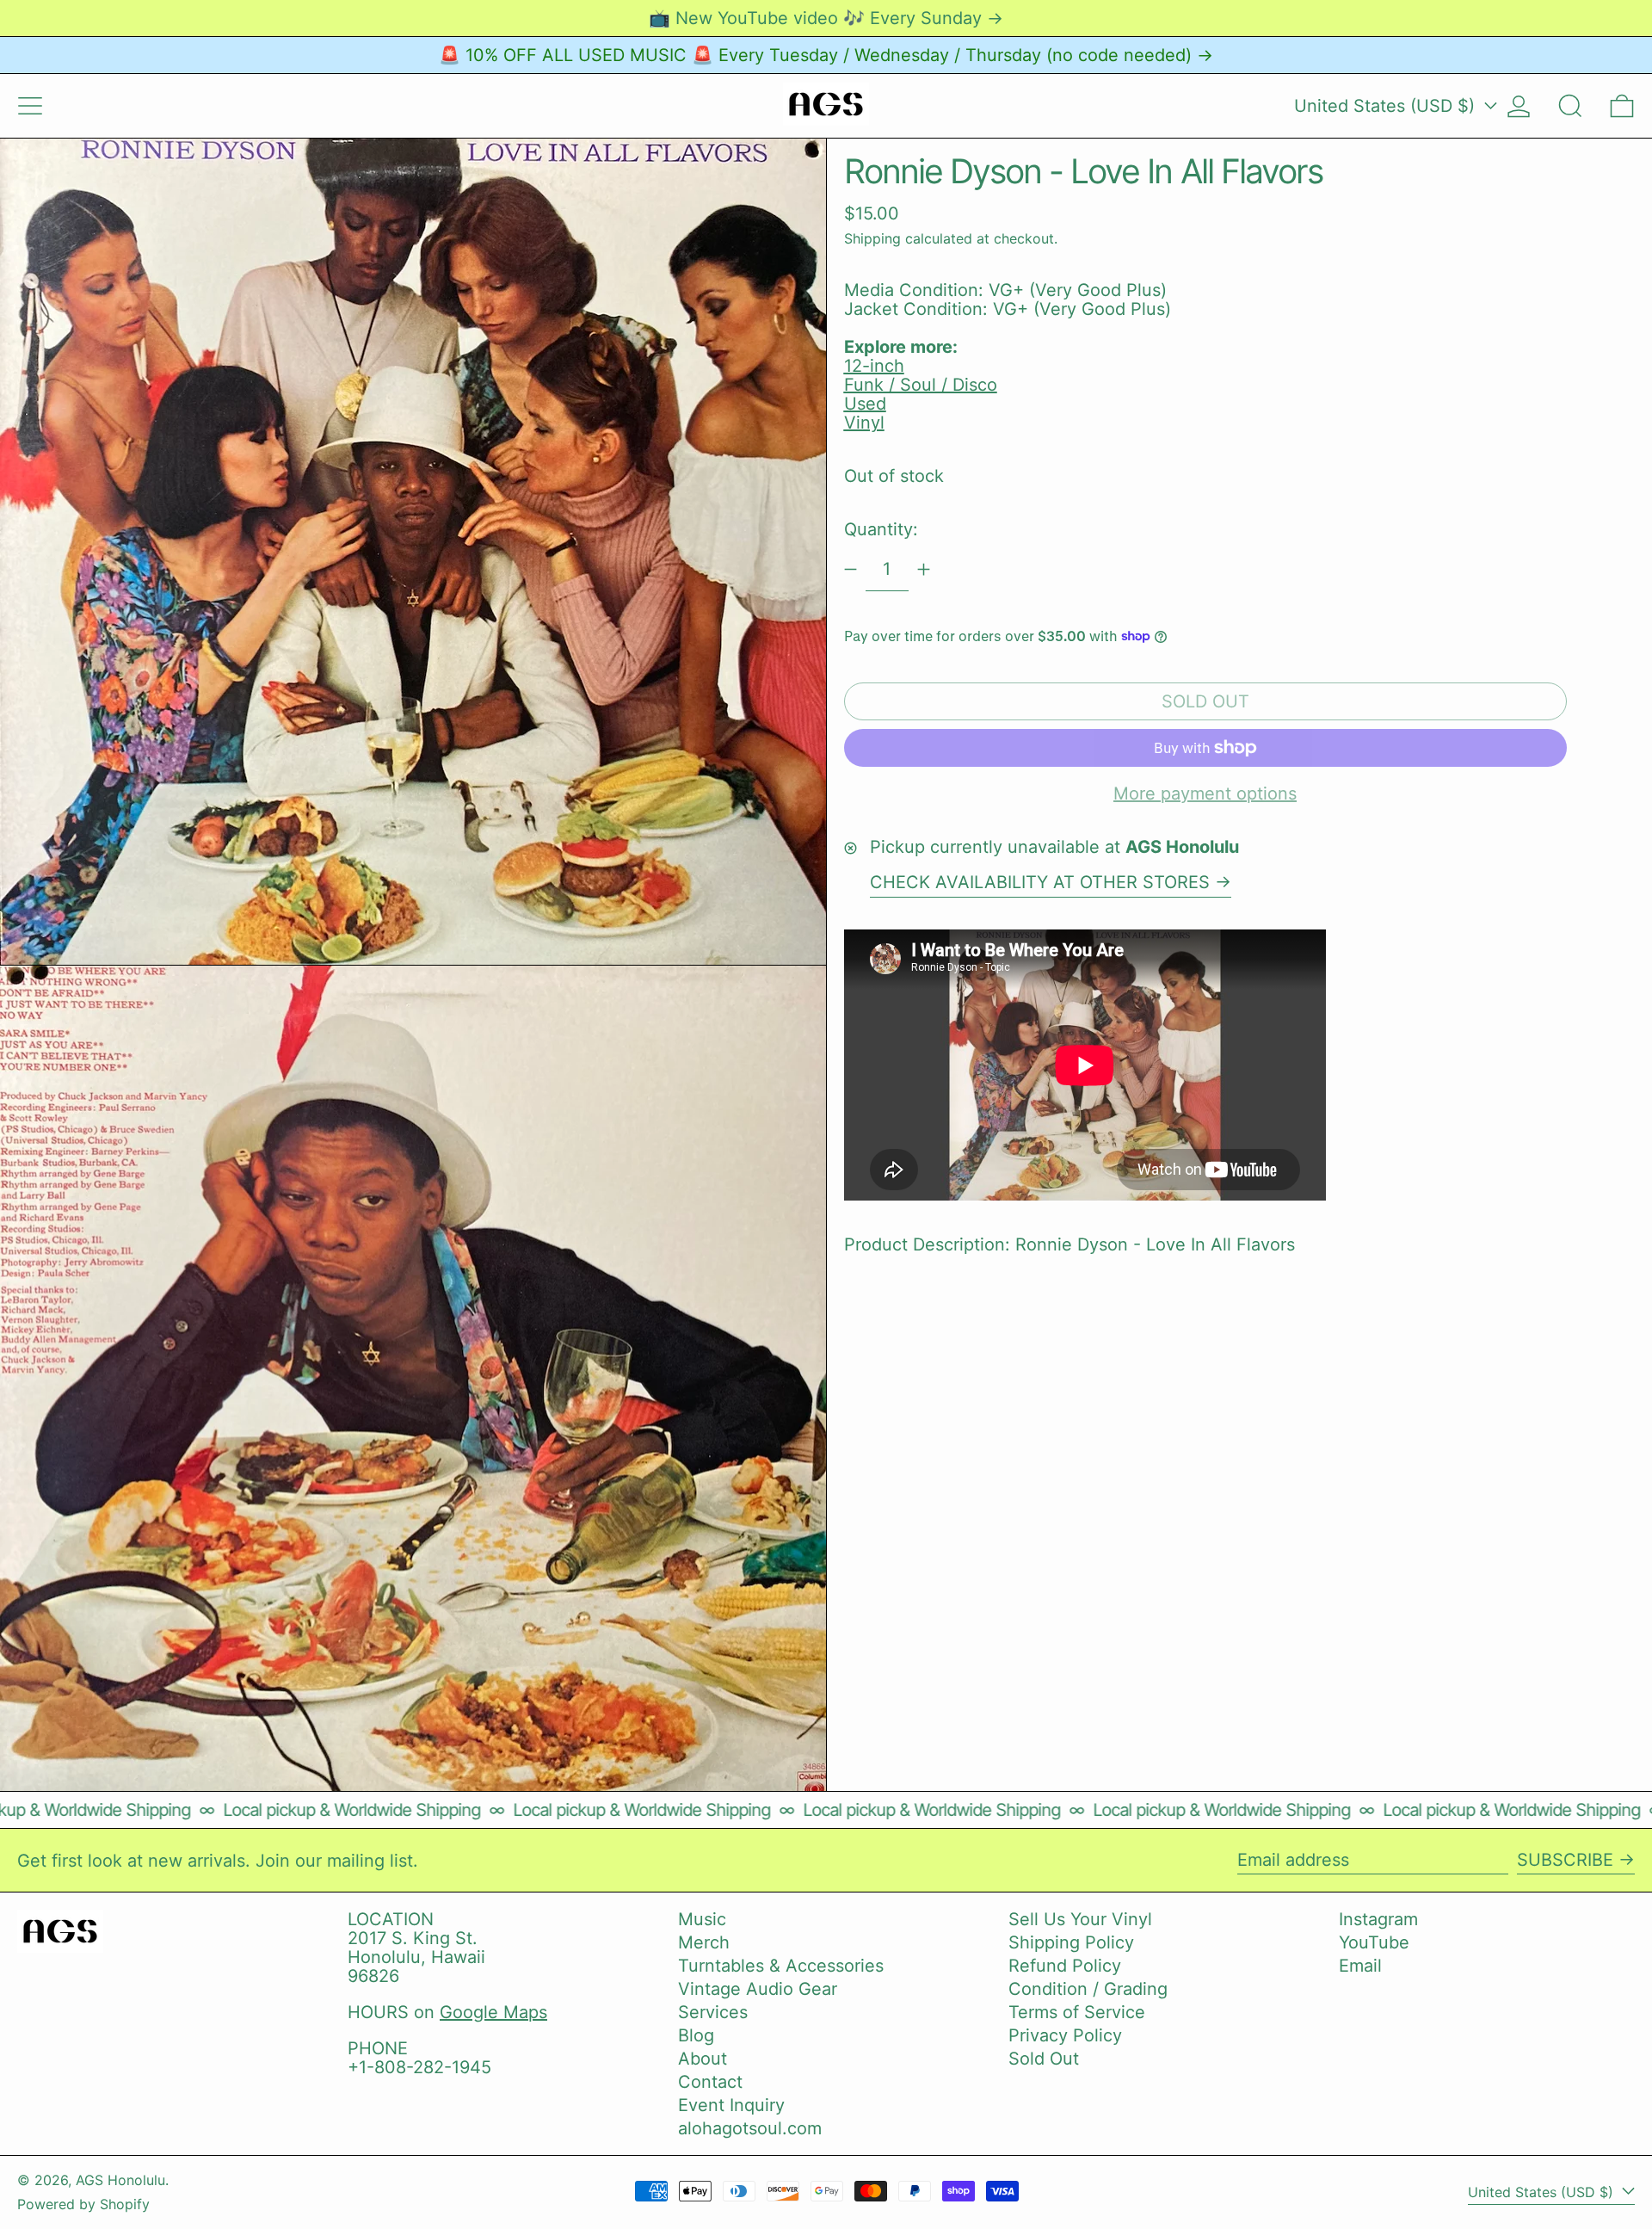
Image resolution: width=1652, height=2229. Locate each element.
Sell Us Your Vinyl (1080, 1919)
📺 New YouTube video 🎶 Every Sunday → (826, 18)
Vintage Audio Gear (758, 1989)
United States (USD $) (1387, 106)
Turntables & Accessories (781, 1966)
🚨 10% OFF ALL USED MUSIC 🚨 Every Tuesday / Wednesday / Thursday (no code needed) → (826, 55)
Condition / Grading (1088, 1989)
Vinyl (864, 423)
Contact (710, 2082)
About (703, 2059)
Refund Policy (1065, 1966)
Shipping (872, 238)
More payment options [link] (1205, 793)
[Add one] (924, 569)
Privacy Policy (1065, 2035)
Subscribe (1565, 1860)
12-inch (874, 366)
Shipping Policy (1071, 1942)
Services (713, 2012)
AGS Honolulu (120, 2180)
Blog (696, 2035)
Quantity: (881, 529)
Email (1360, 1966)
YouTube (1374, 1942)
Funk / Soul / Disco (921, 385)
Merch (704, 1942)
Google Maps (493, 2012)
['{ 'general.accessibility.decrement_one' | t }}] (851, 569)
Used (865, 404)
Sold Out (1044, 2059)
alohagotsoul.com (750, 2128)
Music (702, 1919)
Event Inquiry (731, 2105)
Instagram (1378, 1919)
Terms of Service (1077, 2012)
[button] (1570, 106)
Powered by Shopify (83, 2204)
